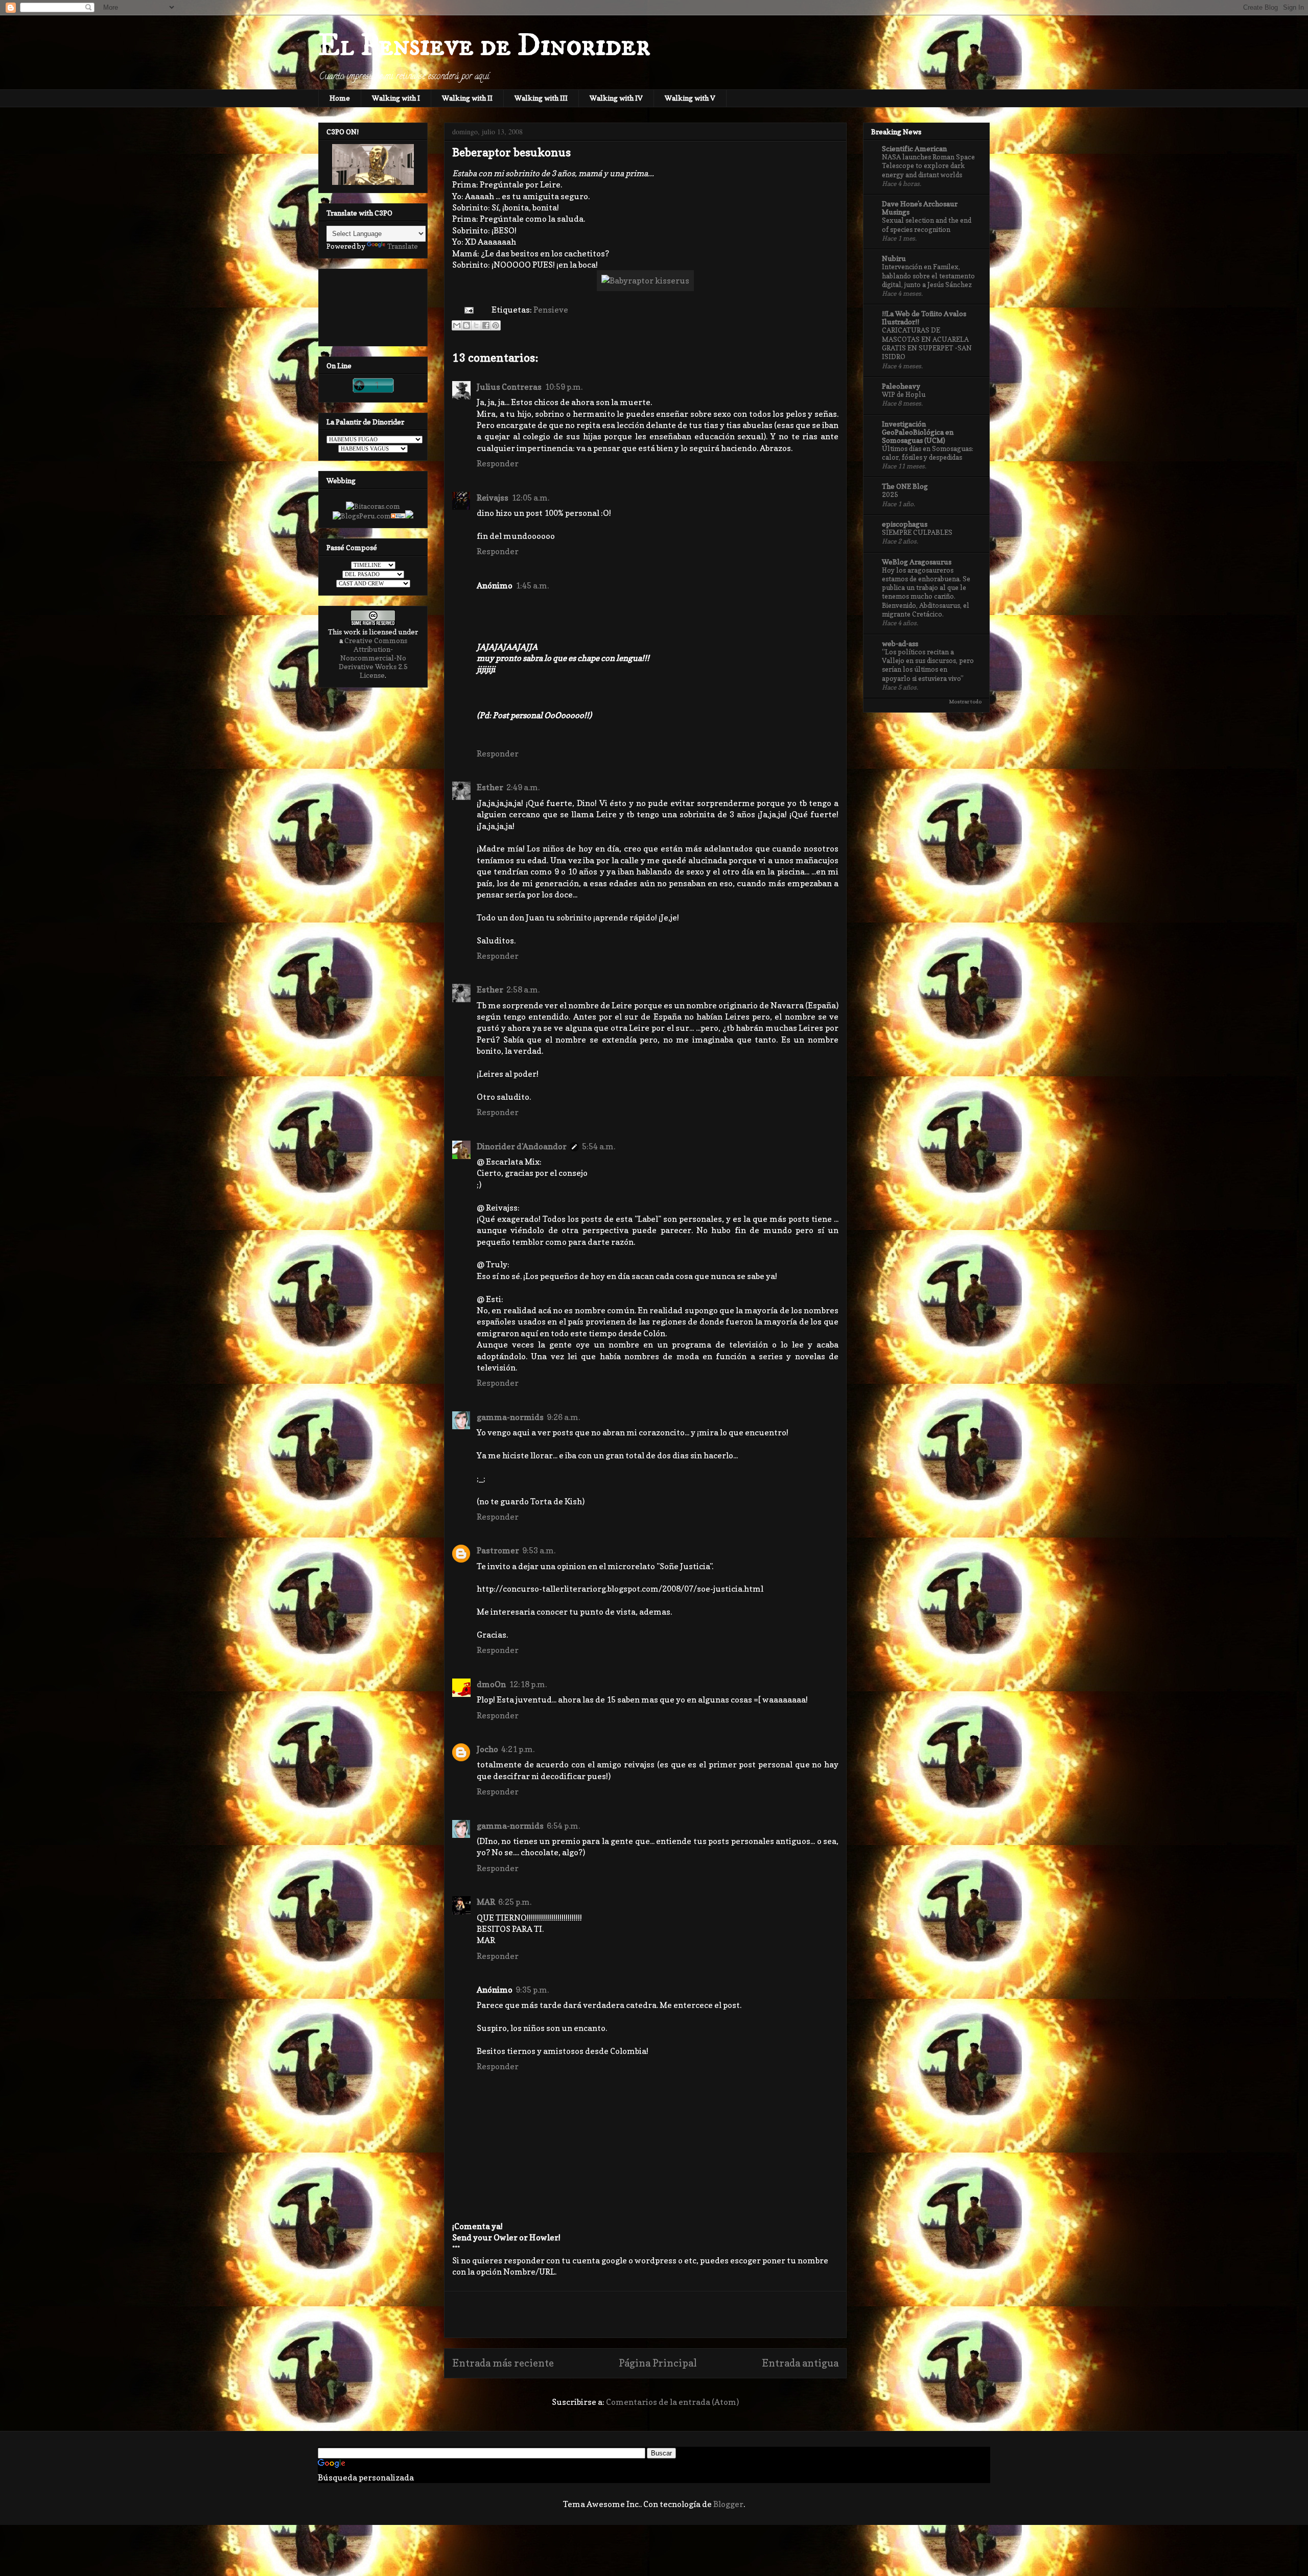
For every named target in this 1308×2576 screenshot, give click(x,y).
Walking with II (467, 98)
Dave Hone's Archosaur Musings (920, 208)
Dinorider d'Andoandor (522, 1146)
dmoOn (491, 1684)
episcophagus (905, 524)
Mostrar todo (965, 701)
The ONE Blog (905, 486)
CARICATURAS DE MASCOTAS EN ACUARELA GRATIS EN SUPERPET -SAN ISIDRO (927, 343)
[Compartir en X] (476, 325)
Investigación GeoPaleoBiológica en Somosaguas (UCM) (918, 432)
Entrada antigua (800, 2363)
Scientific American (914, 148)
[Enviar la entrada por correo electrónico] (468, 310)
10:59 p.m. (564, 387)
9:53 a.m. (539, 1550)
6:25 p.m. (515, 1902)
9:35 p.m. (532, 1990)
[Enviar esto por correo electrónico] (457, 325)
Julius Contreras (509, 387)
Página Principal (658, 2363)
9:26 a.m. (563, 1417)
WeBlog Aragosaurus (917, 562)
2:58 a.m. (523, 989)
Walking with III (541, 98)
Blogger (728, 2504)
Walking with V (690, 98)
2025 (890, 494)
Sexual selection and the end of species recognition (927, 224)
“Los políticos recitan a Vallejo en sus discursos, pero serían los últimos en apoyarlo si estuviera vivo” (928, 665)
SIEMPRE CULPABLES (917, 532)
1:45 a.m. (532, 585)
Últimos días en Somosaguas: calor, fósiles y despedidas (928, 453)
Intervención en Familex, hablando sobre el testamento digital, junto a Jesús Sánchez (928, 276)
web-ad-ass (900, 643)
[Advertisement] (645, 2314)
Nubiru (894, 258)
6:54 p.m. (563, 1826)
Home (340, 98)
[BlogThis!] (466, 325)
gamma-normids (510, 1417)
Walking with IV (616, 98)
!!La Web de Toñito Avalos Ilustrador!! (924, 317)
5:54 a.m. (599, 1146)
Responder (498, 463)
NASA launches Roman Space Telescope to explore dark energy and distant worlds (928, 166)
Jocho (487, 1749)
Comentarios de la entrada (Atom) (672, 2402)
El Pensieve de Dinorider (484, 46)
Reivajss (493, 498)
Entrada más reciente (503, 2363)
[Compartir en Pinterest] (496, 325)
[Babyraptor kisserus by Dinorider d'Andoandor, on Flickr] (645, 280)
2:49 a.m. (523, 787)
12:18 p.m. (528, 1684)
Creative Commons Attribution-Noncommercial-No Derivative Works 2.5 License (373, 658)
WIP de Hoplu (904, 394)
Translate (403, 246)
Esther (490, 787)
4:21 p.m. (518, 1749)
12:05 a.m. (530, 498)
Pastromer (498, 1550)
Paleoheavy (901, 386)
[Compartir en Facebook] (486, 325)
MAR (486, 1902)
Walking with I (396, 98)
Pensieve (551, 310)
